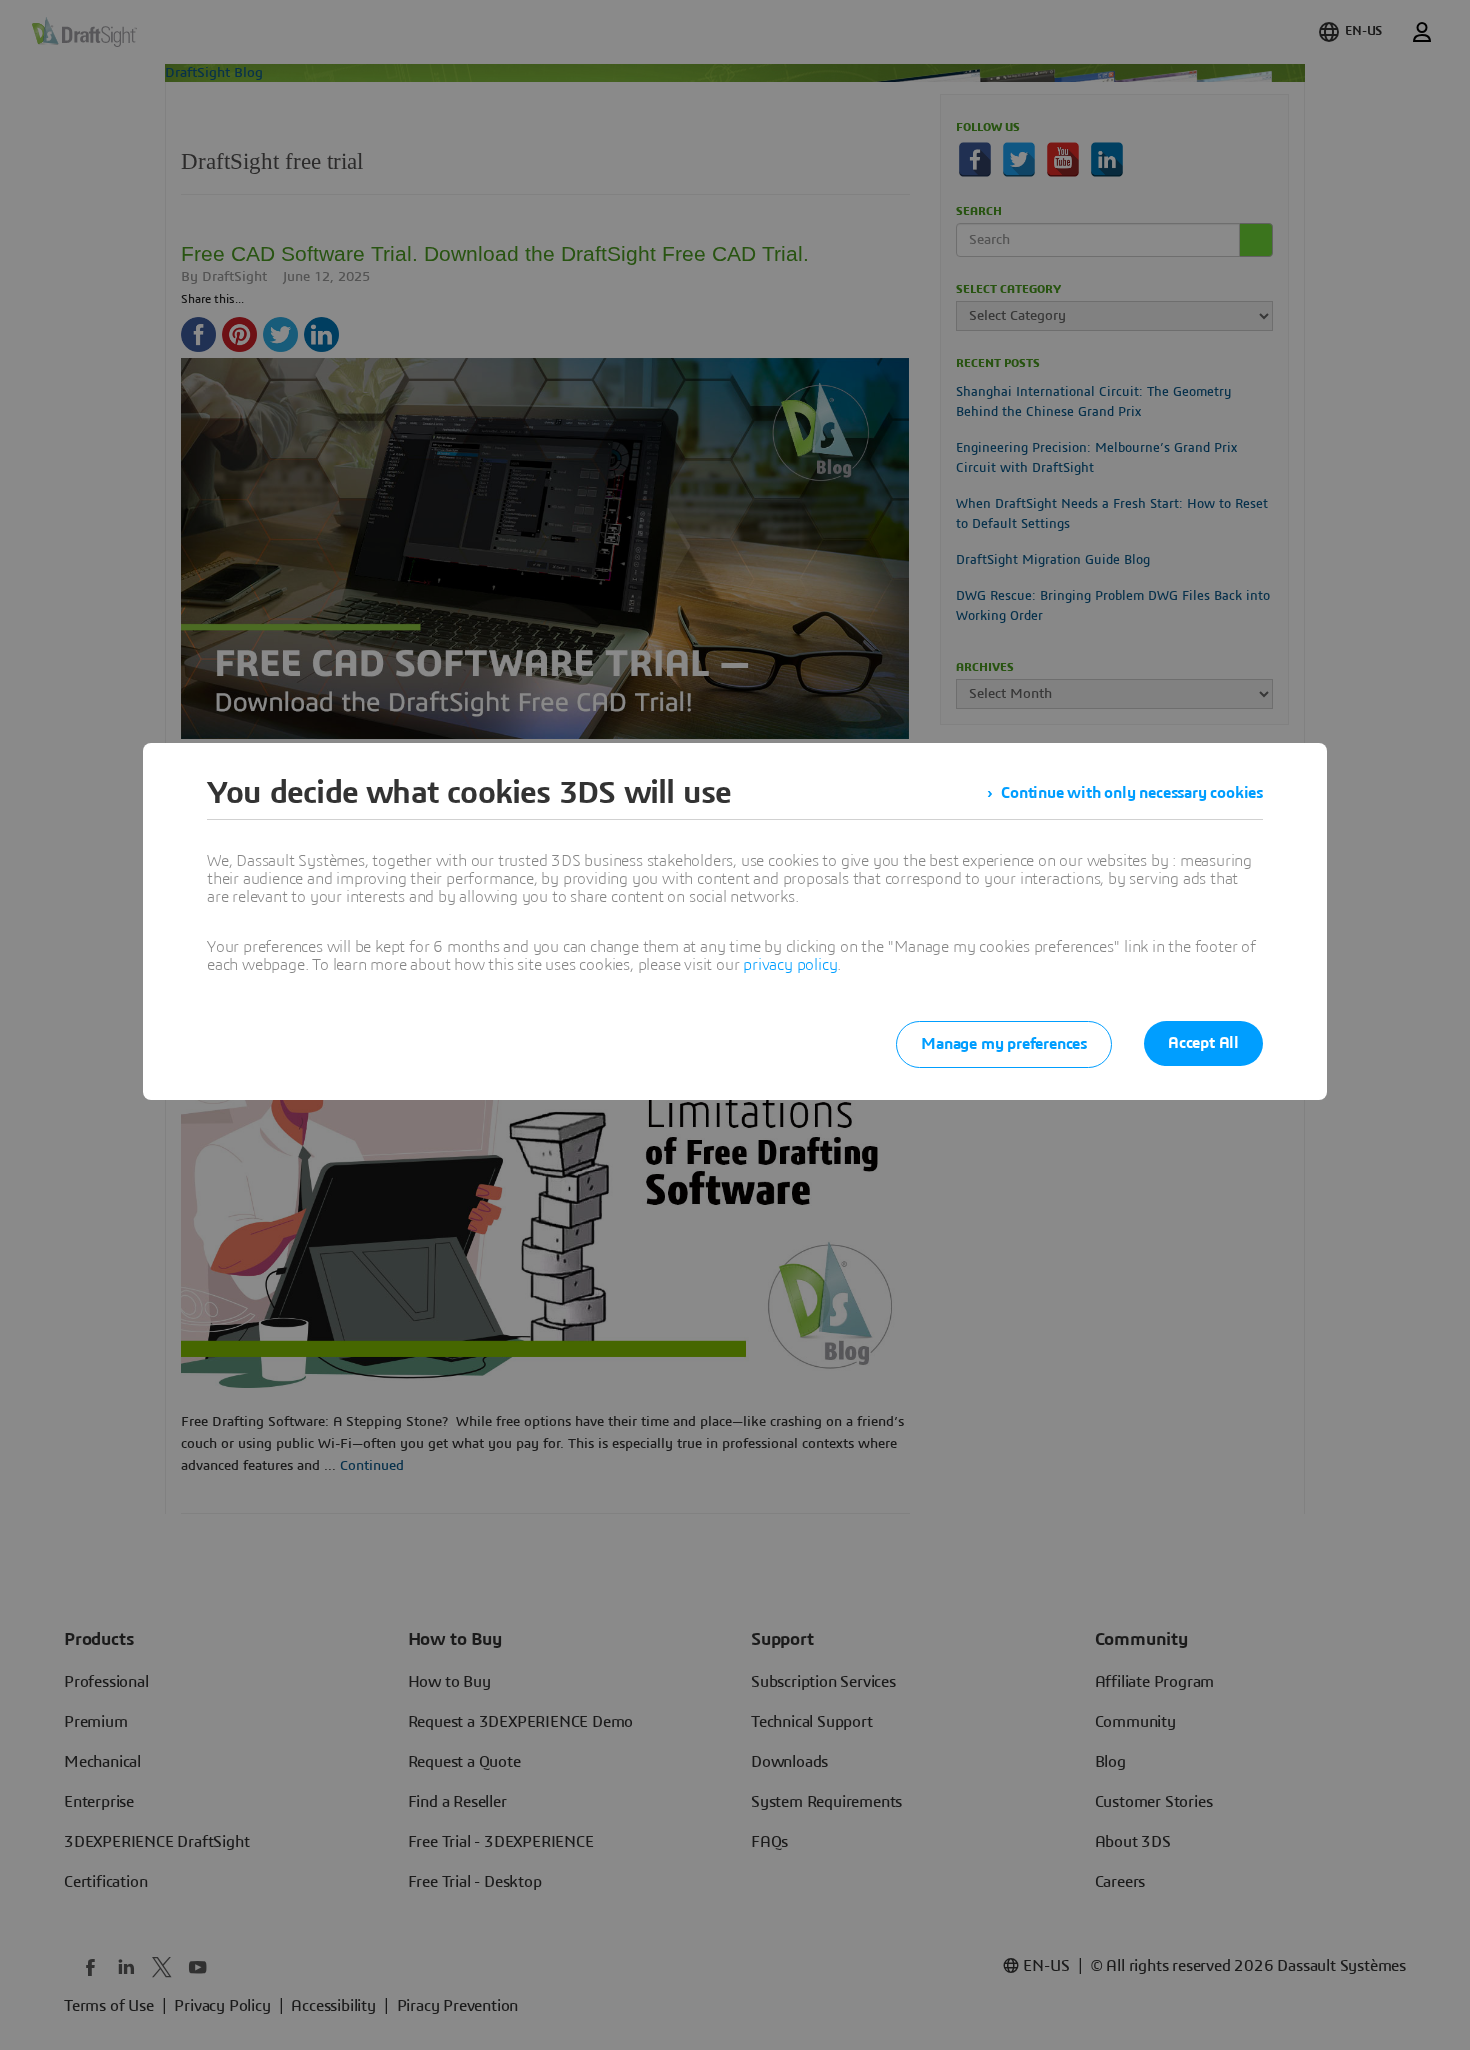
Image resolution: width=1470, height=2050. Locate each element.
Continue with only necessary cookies (1132, 793)
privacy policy (790, 965)
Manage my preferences (1004, 1044)
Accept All (1203, 1043)
